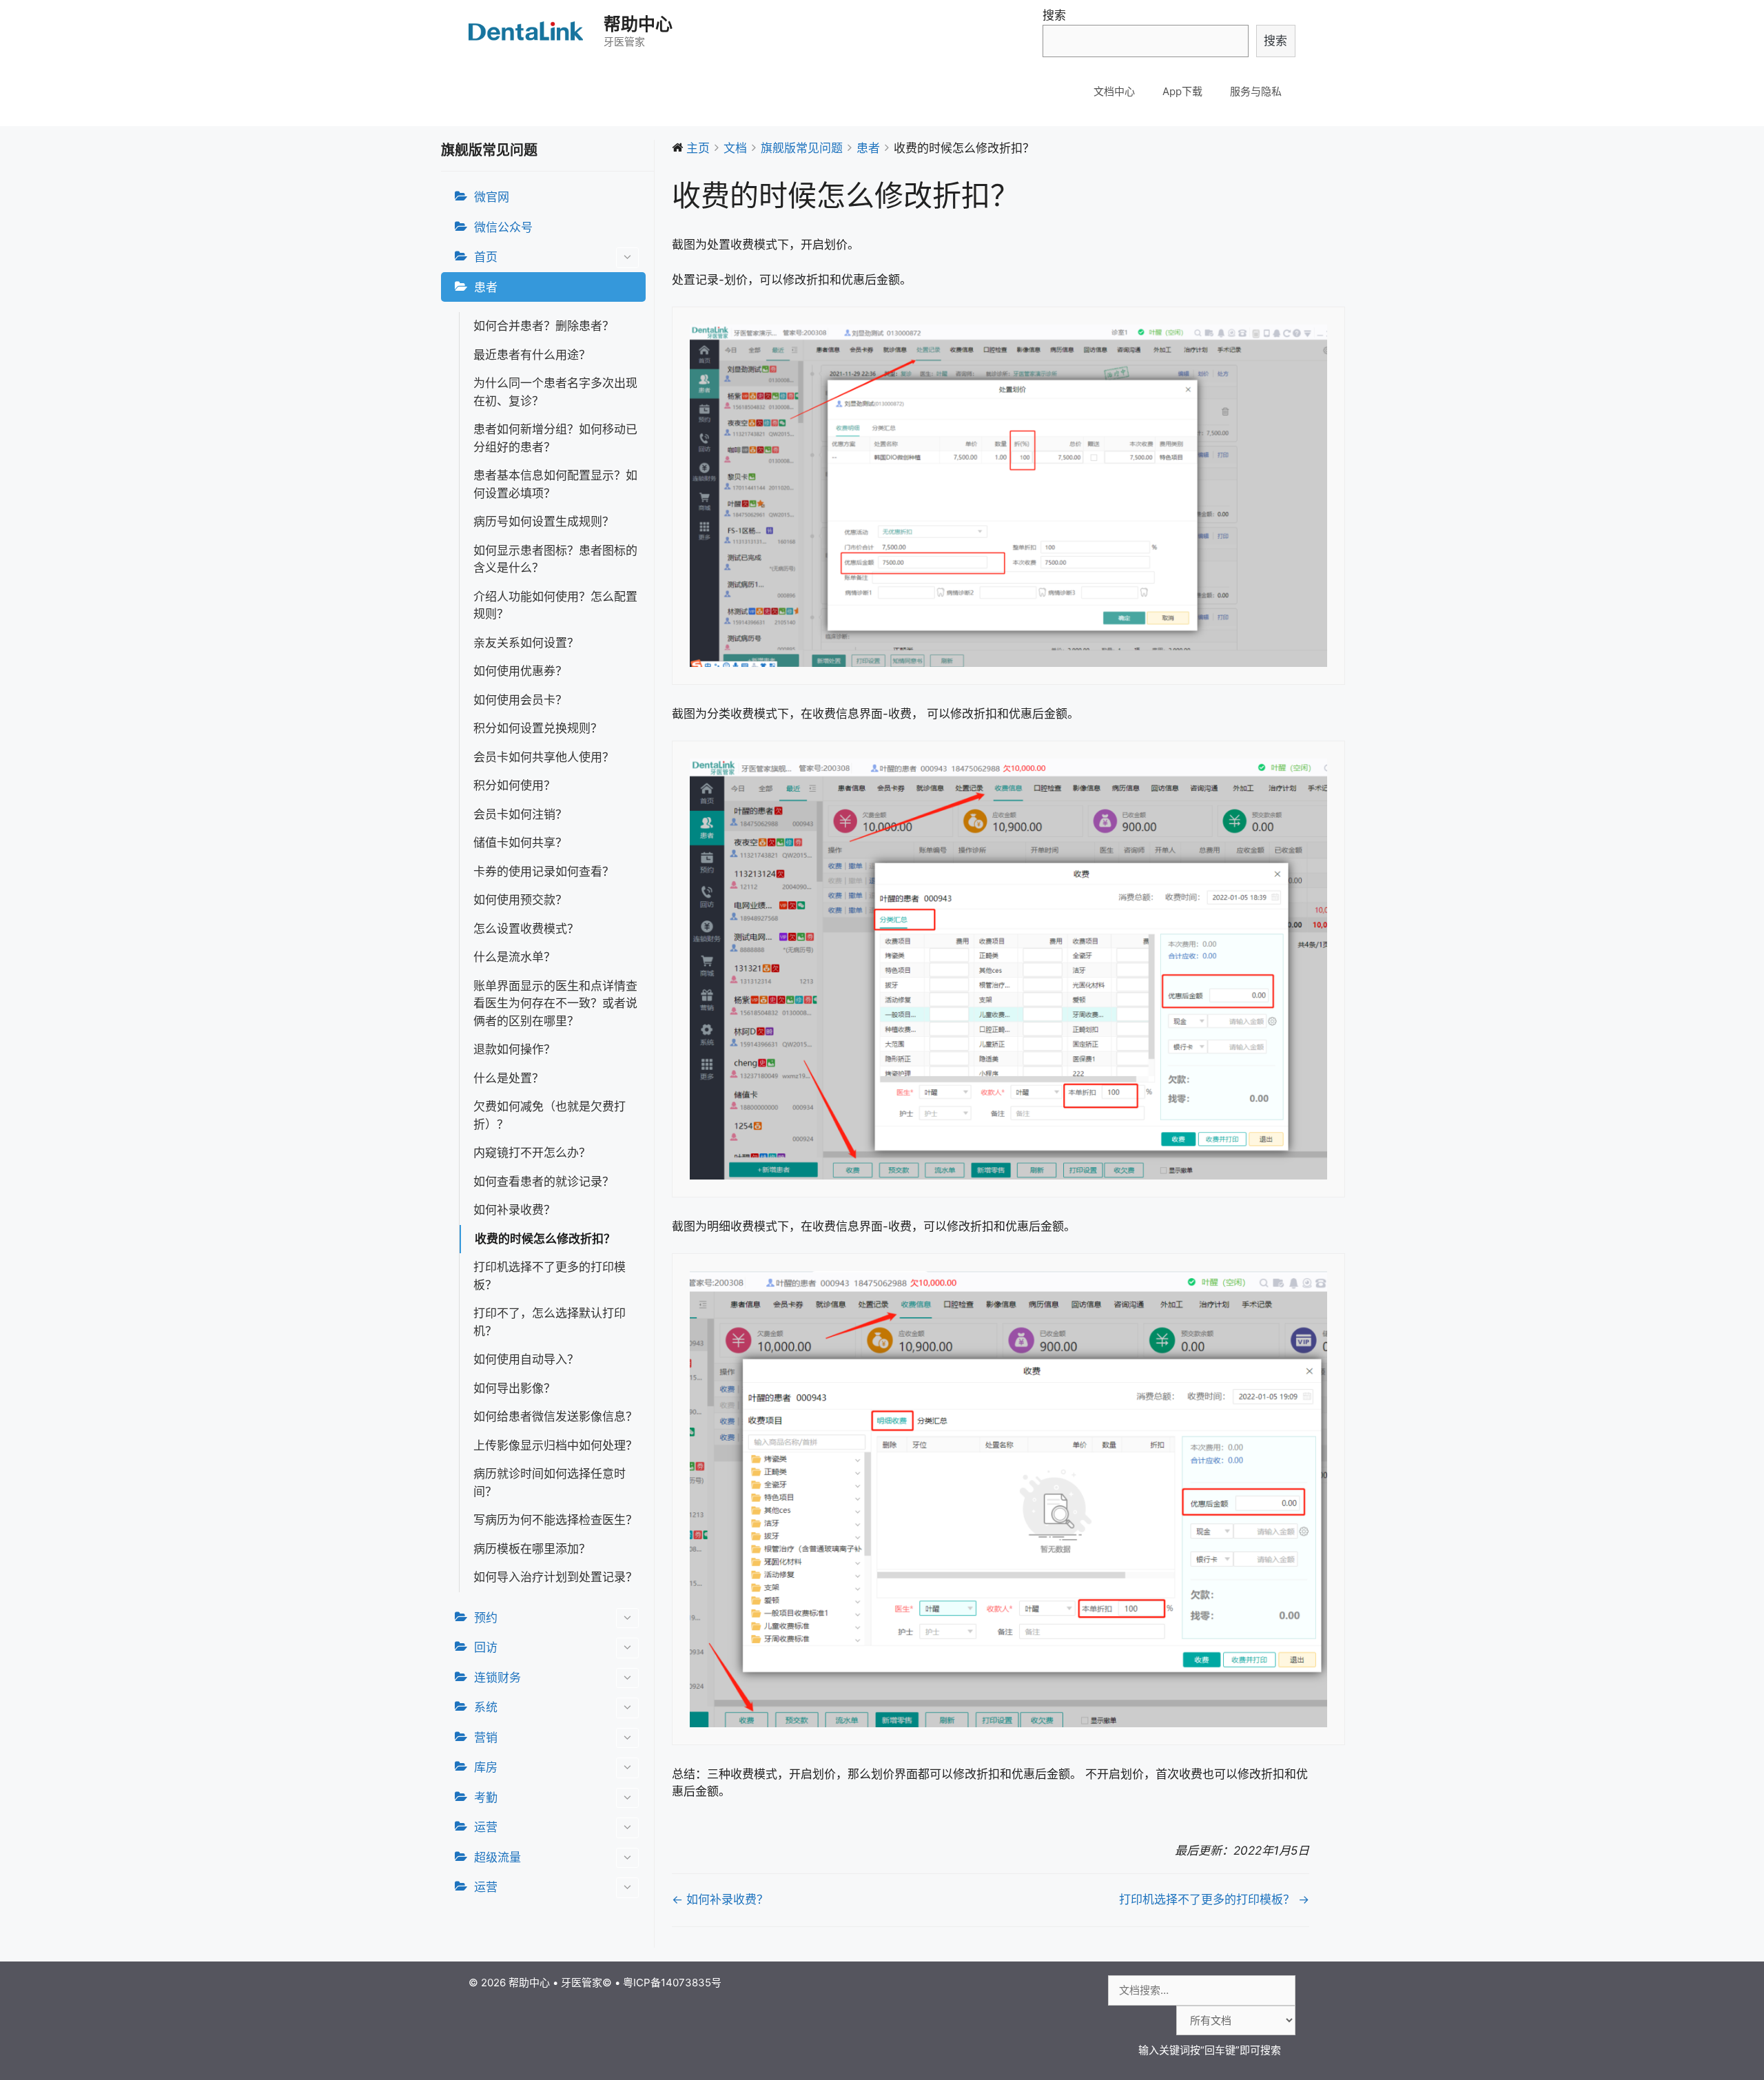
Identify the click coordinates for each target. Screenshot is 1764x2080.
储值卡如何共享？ (520, 843)
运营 (486, 1827)
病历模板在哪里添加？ (532, 1549)
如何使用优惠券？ (520, 671)
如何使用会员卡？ (520, 700)
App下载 (1182, 91)
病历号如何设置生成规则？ (544, 522)
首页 (486, 257)
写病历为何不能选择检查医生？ (555, 1520)
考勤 (486, 1798)
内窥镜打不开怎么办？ (532, 1153)
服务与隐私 (1256, 91)
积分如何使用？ (514, 785)
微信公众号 (503, 227)
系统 (486, 1707)
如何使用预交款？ (520, 900)
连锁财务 (498, 1678)
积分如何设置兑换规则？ (538, 728)
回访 (486, 1647)
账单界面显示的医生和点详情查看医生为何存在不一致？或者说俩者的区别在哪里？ (555, 1003)
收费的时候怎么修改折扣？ (545, 1239)
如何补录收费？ (514, 1210)
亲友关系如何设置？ (526, 643)
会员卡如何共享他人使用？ (544, 757)
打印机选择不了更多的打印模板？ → (1214, 1899)
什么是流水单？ (514, 957)
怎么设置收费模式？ (526, 929)
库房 (486, 1767)
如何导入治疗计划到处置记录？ (555, 1577)
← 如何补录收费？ (720, 1899)
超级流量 (498, 1857)
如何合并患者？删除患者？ (544, 326)
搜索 (1054, 15)
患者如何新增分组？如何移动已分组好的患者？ (555, 438)
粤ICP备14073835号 (672, 1983)
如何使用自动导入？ (526, 1359)
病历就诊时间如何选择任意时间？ (550, 1483)
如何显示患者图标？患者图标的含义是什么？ (555, 559)
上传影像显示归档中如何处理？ (555, 1445)
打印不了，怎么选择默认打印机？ (550, 1322)
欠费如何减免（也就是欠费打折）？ (550, 1115)
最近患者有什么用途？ (532, 355)
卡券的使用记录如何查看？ (544, 872)
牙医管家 (582, 1983)
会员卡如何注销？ (520, 814)
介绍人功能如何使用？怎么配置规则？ (555, 606)
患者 (486, 287)
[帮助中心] (527, 31)
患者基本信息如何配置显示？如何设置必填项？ (555, 484)
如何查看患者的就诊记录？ (544, 1182)
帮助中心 (638, 24)
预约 (486, 1618)
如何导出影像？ (514, 1388)
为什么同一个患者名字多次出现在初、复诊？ (555, 392)
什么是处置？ (509, 1078)
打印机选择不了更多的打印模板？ (550, 1276)
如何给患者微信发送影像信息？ (555, 1417)
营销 (486, 1738)
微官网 (492, 197)
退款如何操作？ (514, 1049)
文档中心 (1114, 91)
